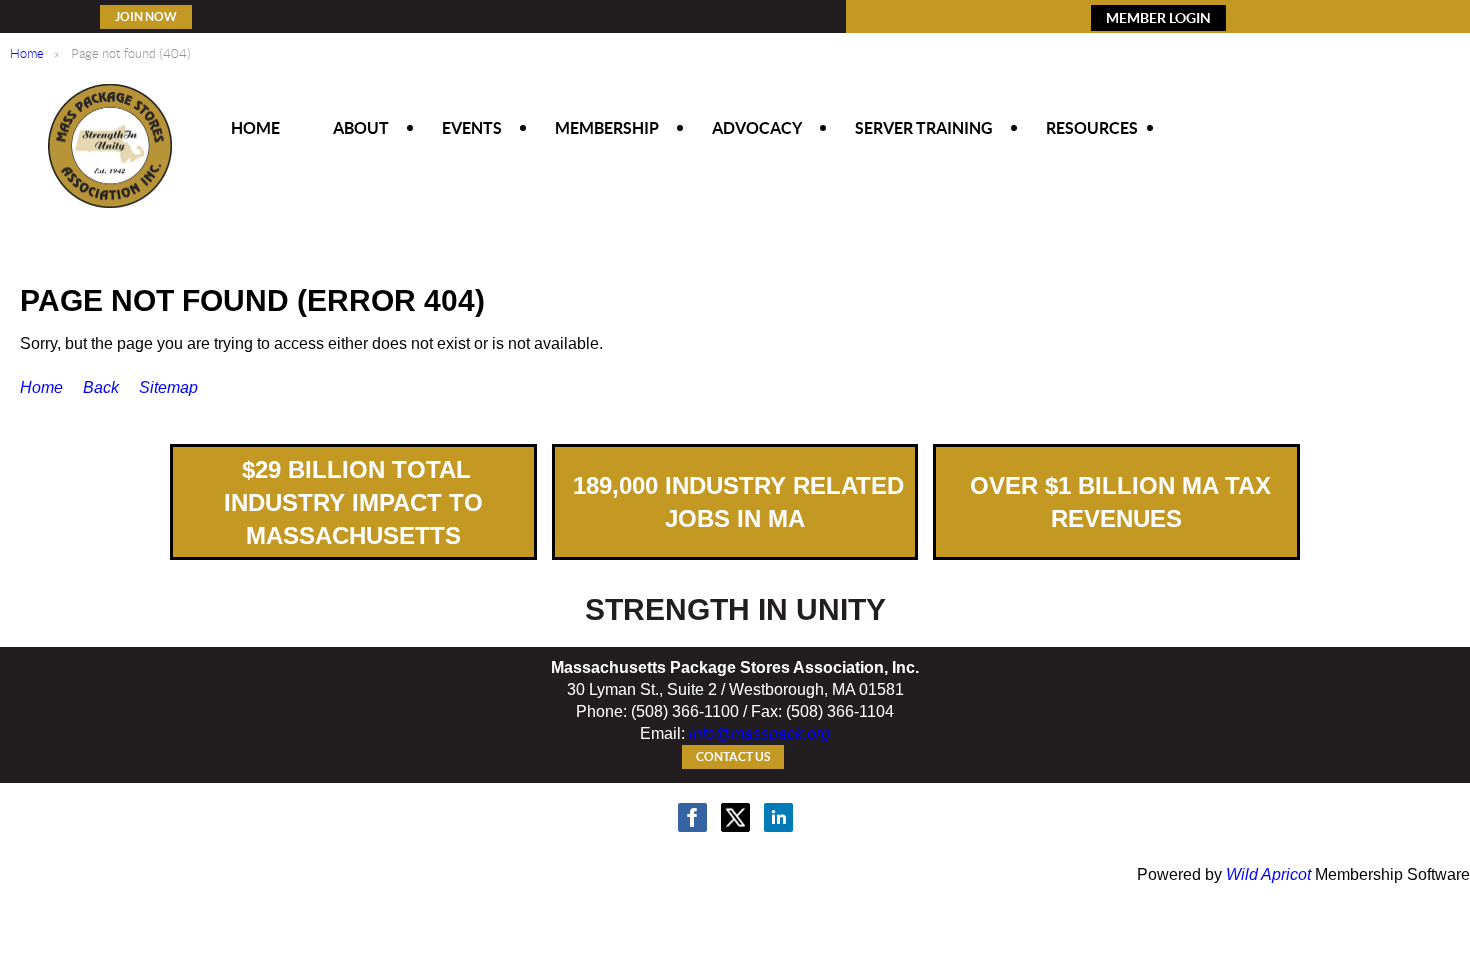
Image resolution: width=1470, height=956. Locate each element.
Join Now (146, 16)
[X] (735, 817)
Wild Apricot (1268, 874)
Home (27, 53)
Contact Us (733, 756)
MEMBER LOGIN (1158, 18)
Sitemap (168, 387)
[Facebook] (692, 817)
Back (101, 387)
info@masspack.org (759, 733)
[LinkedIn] (778, 817)
